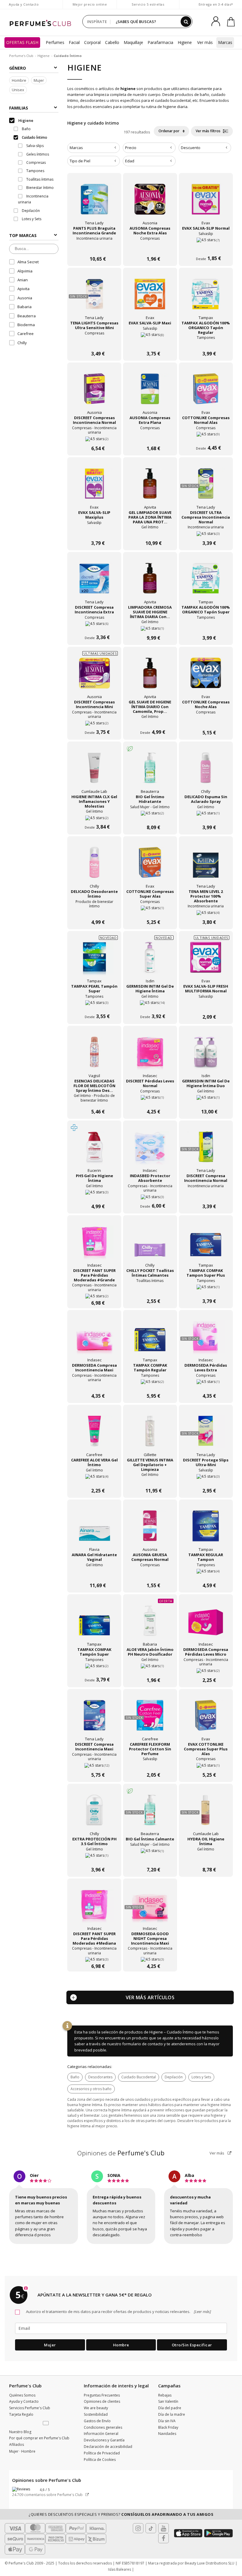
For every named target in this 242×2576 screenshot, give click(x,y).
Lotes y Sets (201, 2077)
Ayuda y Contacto (24, 4)
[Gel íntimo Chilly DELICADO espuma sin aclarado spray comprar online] (206, 816)
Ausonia (25, 298)
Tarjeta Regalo (21, 2414)
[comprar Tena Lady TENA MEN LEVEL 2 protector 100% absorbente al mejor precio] (206, 866)
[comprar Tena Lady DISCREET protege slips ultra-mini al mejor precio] (206, 1434)
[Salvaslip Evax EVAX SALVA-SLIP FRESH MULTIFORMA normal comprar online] (206, 1005)
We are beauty (96, 2408)
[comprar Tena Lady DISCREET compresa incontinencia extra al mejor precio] (94, 581)
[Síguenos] (163, 2538)
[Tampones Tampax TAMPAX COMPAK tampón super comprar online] (94, 1668)
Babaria (24, 307)
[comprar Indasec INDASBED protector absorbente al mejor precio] (150, 1150)
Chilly (22, 343)
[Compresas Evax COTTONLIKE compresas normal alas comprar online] (206, 437)
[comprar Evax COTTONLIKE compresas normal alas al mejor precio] (206, 392)
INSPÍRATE (97, 22)
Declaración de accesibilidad (108, 2447)
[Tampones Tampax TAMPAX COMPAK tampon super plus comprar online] (206, 1289)
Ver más (217, 2153)
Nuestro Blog (20, 2432)
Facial (74, 42)
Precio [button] (131, 148)
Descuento (191, 148)
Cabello (112, 42)
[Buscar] (186, 22)
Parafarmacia (160, 42)
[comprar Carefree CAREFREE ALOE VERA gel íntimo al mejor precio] (94, 1434)
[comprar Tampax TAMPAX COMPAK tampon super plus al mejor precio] (206, 1245)
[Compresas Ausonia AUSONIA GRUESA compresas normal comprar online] (150, 1574)
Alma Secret (28, 262)
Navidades (167, 2434)
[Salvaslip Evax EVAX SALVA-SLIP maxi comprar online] (150, 342)
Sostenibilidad (96, 2414)
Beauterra (27, 316)
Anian (23, 280)
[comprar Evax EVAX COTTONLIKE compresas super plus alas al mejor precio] (206, 1719)
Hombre (19, 80)
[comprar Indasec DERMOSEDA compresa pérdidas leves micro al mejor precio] (206, 1624)
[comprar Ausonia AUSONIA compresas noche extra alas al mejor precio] (150, 202)
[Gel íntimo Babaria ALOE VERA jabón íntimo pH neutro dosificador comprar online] (150, 1668)
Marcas (225, 42)
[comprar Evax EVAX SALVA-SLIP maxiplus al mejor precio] (94, 487)
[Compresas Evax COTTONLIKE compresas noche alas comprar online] (206, 721)
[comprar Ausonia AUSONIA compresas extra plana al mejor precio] (150, 392)
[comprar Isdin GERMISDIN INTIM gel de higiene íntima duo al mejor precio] (206, 1055)
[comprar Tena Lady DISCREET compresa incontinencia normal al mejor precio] (206, 1150)
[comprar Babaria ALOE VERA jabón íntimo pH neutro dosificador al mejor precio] (150, 1624)
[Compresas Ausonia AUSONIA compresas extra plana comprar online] (150, 437)
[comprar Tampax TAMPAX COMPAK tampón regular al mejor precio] (150, 1340)
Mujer (39, 80)
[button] (46, 2423)
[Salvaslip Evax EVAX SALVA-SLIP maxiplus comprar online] (94, 531)
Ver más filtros (209, 131)
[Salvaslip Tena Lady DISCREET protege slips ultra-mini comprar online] (206, 1479)
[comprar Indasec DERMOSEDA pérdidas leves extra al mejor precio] (206, 1340)
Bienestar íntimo (40, 188)
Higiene (185, 42)
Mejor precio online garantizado (90, 7)
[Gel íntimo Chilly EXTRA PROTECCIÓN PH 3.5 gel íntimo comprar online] (94, 1858)
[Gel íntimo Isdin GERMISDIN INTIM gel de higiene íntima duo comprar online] (206, 1100)
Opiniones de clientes (102, 2401)
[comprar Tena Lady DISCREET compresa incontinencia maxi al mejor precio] (94, 1719)
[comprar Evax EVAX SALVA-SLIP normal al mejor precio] (206, 202)
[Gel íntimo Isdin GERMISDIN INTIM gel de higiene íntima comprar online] (150, 1005)
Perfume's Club (21, 56)
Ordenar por (169, 131)
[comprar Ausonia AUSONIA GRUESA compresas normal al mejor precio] (150, 1529)
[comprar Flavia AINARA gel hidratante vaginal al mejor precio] (94, 1529)
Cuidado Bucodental (139, 2077)
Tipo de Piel (80, 161)
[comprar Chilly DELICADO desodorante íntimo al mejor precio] (94, 866)
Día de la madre (172, 2414)
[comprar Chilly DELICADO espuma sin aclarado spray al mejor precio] (206, 771)
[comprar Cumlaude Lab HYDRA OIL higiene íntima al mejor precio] (206, 1813)
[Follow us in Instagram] (138, 2528)
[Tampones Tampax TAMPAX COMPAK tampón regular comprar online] (150, 1384)
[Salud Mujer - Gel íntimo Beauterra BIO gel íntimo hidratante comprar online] (150, 816)
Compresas (36, 162)
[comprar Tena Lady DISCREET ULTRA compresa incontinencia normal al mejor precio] (206, 487)
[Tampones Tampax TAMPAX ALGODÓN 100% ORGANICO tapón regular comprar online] (206, 342)
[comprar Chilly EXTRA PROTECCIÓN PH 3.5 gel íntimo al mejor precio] (94, 1813)
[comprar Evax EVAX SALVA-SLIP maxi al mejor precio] (150, 297)
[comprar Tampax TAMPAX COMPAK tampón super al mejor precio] (94, 1624)
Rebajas (165, 2395)
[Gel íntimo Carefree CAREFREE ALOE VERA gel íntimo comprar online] (94, 1479)
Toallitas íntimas (39, 179)
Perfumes (55, 42)
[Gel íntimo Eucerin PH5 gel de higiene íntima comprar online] (94, 1195)
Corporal (92, 42)
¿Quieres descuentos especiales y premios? (121, 2514)
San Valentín (168, 2401)
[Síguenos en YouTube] (163, 2528)
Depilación (174, 2077)
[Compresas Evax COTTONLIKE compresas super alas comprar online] (150, 910)
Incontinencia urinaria (33, 199)
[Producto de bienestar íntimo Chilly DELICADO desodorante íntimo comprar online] (94, 910)
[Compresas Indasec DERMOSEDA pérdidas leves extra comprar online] (206, 1384)
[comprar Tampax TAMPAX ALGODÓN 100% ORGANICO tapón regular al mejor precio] (206, 297)
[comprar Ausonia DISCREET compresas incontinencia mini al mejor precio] (94, 676)
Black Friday (168, 2427)
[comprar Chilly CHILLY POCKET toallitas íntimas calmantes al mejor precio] (150, 1245)
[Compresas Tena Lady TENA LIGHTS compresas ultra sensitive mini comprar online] (94, 342)
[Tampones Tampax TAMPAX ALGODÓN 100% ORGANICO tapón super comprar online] (206, 626)
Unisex (18, 90)
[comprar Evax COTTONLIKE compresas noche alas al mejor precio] (206, 676)
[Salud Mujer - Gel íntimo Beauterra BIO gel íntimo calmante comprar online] (150, 1858)
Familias (19, 108)
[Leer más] (202, 2312)
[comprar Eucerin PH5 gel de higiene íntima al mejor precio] (94, 1150)
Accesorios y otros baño (91, 2089)
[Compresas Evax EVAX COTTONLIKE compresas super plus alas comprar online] (206, 1763)
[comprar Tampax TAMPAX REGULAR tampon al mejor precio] (206, 1529)
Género (18, 68)
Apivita (23, 289)
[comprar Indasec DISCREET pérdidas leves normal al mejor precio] (150, 1055)
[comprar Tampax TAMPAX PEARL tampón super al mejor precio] (94, 961)
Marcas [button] (76, 148)
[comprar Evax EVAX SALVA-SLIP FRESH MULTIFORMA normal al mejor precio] (206, 961)
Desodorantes (100, 2077)
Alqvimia (25, 271)
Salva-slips (35, 146)
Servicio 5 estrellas (148, 4)
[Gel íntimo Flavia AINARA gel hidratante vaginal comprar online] (94, 1574)
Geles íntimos (37, 154)
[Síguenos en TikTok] (151, 2528)
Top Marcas (23, 235)
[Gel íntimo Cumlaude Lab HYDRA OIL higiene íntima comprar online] (206, 1858)
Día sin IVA (167, 2421)
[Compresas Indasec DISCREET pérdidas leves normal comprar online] (150, 1100)
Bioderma (26, 325)
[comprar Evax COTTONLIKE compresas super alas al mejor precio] (150, 866)
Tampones (35, 171)
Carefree (26, 334)
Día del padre (170, 2408)
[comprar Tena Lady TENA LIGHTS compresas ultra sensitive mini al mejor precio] (94, 297)
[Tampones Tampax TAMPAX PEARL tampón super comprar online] (94, 1005)
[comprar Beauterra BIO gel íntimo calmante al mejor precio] (150, 1813)
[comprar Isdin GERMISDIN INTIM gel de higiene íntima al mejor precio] (150, 961)
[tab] (94, 148)
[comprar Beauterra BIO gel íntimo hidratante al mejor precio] (150, 771)
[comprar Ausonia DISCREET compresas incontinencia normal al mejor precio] (94, 392)
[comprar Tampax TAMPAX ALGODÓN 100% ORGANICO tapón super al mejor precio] (206, 581)
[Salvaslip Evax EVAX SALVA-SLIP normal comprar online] (206, 247)
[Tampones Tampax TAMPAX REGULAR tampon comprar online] (206, 1574)
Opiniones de (121, 2153)
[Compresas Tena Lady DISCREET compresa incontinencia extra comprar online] (94, 626)
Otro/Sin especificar (192, 2345)
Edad (130, 161)
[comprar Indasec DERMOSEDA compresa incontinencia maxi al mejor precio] (94, 1340)
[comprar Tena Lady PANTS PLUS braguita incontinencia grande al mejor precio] (94, 202)
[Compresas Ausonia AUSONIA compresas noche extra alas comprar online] (150, 247)
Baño (75, 2077)
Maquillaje (133, 42)
